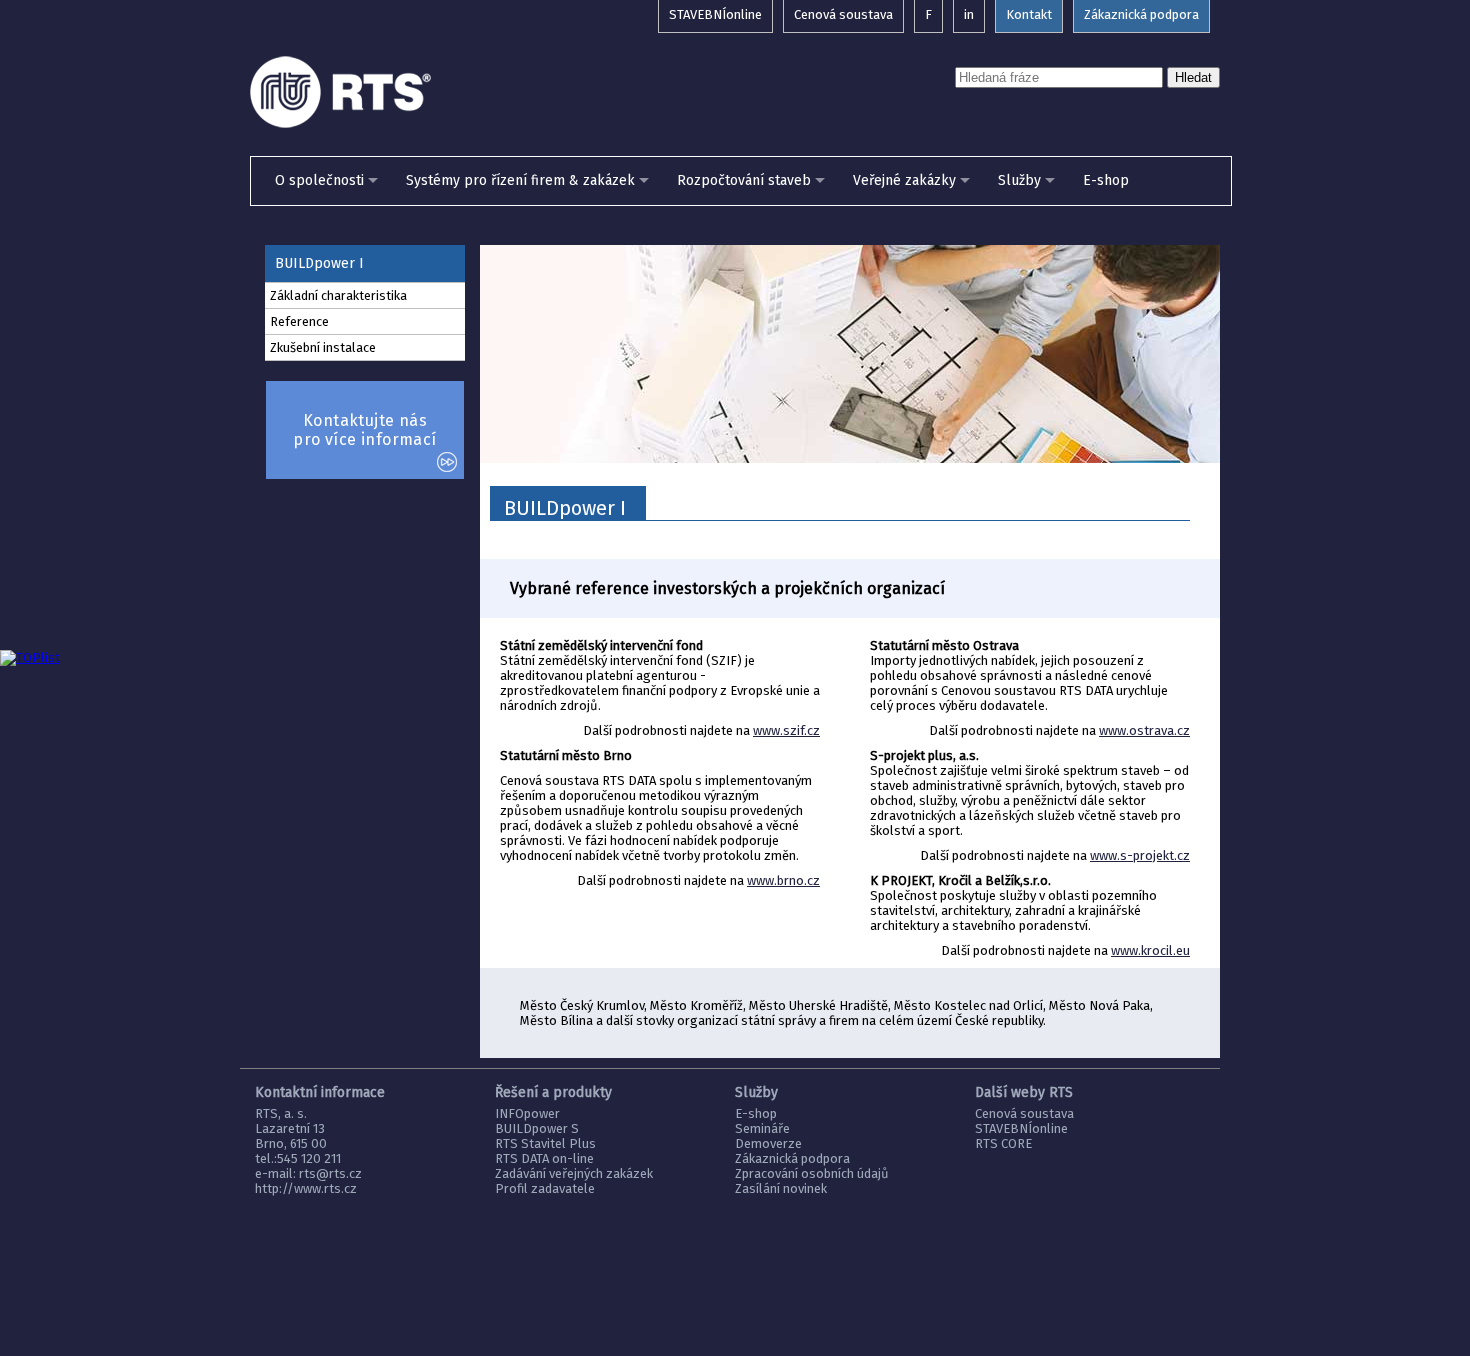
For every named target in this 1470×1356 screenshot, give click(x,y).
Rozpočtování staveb (744, 180)
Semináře (762, 1128)
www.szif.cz (786, 730)
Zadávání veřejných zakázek (574, 1173)
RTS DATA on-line (544, 1158)
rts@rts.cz (330, 1173)
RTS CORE (1003, 1143)
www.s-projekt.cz (1140, 855)
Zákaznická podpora (792, 1158)
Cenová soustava (1024, 1113)
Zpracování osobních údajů (812, 1173)
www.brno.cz (783, 880)
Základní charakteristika (338, 295)
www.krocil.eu (1150, 950)
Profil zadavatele (545, 1188)
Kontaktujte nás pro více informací (364, 430)
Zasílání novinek (781, 1188)
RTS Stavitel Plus (545, 1143)
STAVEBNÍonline (1021, 1128)
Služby (1019, 180)
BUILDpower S (537, 1128)
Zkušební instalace (323, 347)
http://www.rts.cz (306, 1188)
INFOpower (527, 1113)
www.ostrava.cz (1144, 730)
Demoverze (768, 1143)
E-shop (1106, 180)
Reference (299, 321)
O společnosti (319, 180)
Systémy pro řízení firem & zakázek (520, 180)
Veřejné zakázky (904, 180)
